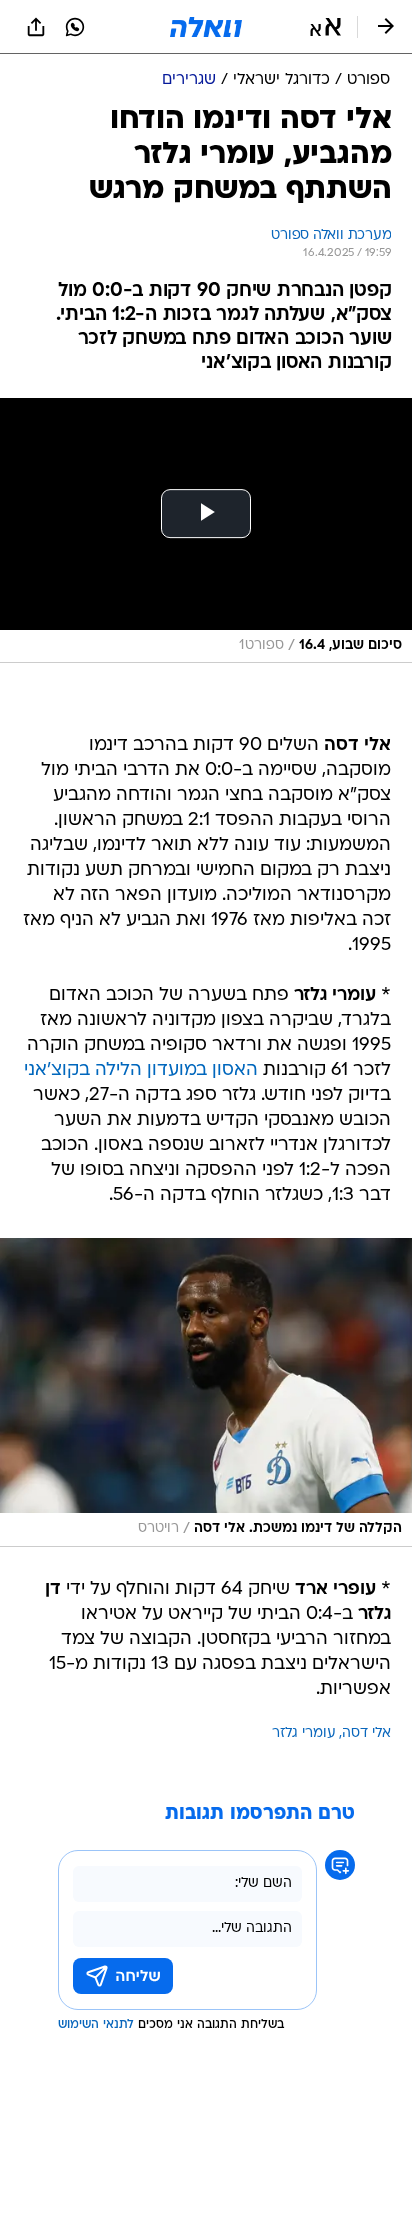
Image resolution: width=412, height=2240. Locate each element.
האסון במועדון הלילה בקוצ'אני (141, 1070)
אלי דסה (366, 1733)
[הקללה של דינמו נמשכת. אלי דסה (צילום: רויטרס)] (206, 1392)
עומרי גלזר (304, 1733)
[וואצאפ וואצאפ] (75, 27)
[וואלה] (206, 27)
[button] (325, 27)
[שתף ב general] (36, 27)
